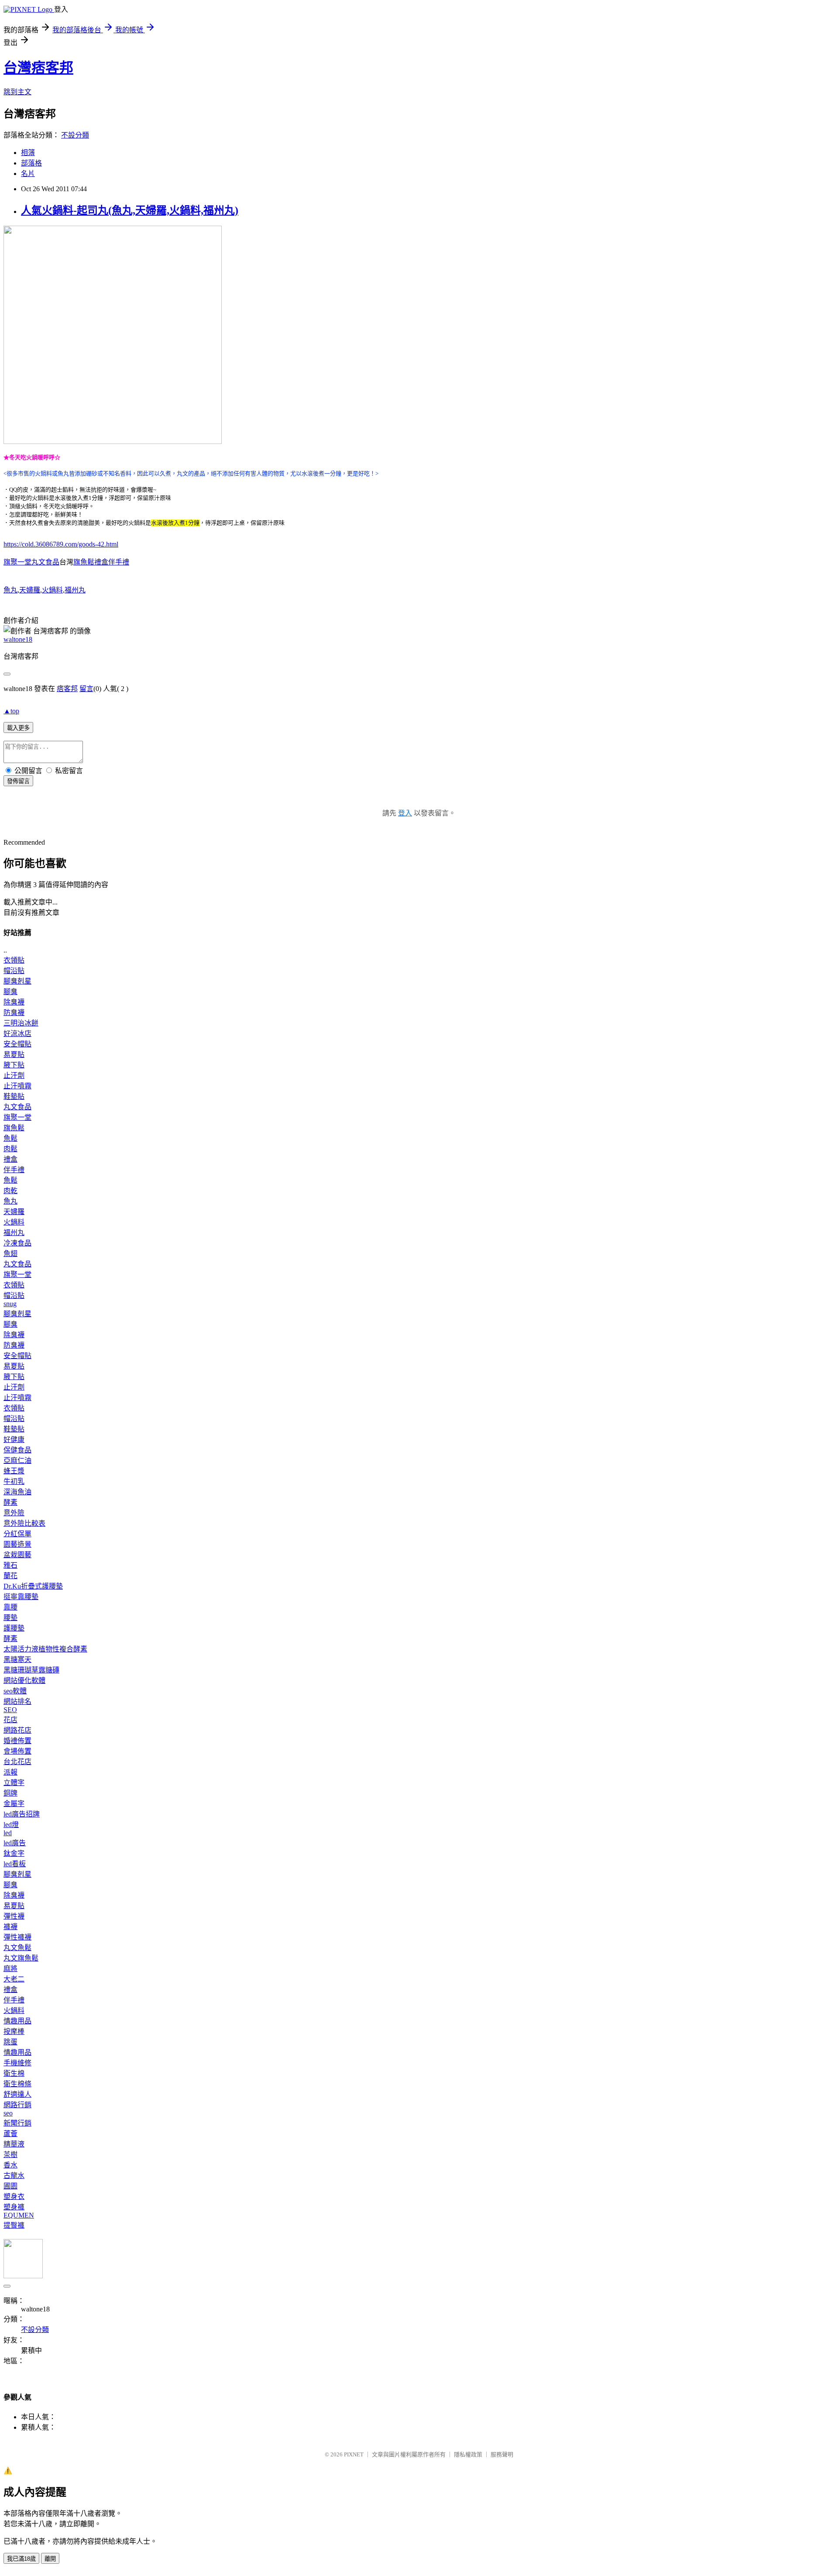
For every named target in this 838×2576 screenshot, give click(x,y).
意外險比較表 (24, 1523)
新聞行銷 (17, 2123)
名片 (28, 174)
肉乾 (10, 1191)
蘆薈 (10, 2134)
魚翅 (10, 1254)
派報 (10, 1772)
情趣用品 (17, 2021)
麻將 (10, 1969)
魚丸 (10, 590)
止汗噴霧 (17, 1086)
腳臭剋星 (17, 981)
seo (8, 2113)
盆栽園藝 (17, 1555)
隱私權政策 (468, 2454)
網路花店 (17, 1730)
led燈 (11, 1825)
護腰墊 (14, 1628)
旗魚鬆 (14, 1128)
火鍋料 (52, 590)
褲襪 (10, 1927)
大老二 (14, 1979)
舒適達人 (17, 2094)
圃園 (10, 2186)
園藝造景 (17, 1544)
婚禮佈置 (17, 1741)
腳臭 (10, 992)
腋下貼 (14, 1065)
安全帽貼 (17, 1044)
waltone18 (18, 639)
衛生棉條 (17, 2084)
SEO (10, 1710)
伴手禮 (14, 1170)
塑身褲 (14, 2207)
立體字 (14, 1783)
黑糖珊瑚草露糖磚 (31, 1670)
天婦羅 (30, 590)
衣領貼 (14, 960)
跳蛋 (10, 2042)
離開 (50, 2559)
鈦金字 (14, 1853)
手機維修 (17, 2063)
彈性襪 (14, 1916)
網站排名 (17, 1701)
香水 (10, 2165)
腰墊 (10, 1618)
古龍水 (14, 2175)
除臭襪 (14, 1002)
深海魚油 (17, 1492)
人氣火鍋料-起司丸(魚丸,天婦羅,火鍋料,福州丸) (130, 210)
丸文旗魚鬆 (21, 1958)
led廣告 (15, 1843)
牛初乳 (14, 1481)
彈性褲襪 (17, 1937)
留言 (86, 689)
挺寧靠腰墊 (21, 1597)
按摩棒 (14, 2031)
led (8, 1833)
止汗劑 (14, 1075)
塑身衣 (14, 2196)
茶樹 (10, 2155)
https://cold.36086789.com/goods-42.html (61, 544)
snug (10, 1304)
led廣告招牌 (22, 1814)
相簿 (28, 153)
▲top (11, 711)
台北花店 (17, 1762)
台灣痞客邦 (38, 68)
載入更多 (18, 728)
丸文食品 (17, 1107)
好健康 (14, 1439)
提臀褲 (14, 2225)
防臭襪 (14, 1013)
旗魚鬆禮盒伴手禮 (101, 562)
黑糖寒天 (17, 1659)
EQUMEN (19, 2215)
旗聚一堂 (17, 1117)
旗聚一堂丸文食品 (31, 562)
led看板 (15, 1864)
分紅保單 (17, 1534)
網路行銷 (17, 2105)
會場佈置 (17, 1751)
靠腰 (10, 1607)
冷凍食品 (17, 1243)
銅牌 (10, 1793)
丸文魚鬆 (17, 1948)
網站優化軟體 (24, 1680)
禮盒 (10, 1159)
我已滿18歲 (21, 2559)
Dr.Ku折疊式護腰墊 (33, 1586)
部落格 (31, 163)
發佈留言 (18, 781)
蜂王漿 (14, 1471)
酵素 (10, 1502)
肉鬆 (10, 1149)
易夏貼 (14, 1054)
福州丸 (75, 590)
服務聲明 (502, 2454)
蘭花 (10, 1576)
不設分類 (75, 135)
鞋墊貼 (14, 1096)
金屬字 (14, 1804)
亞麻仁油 (17, 1460)
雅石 (10, 1565)
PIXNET (354, 2454)
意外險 (14, 1513)
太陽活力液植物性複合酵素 (45, 1649)
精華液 (14, 2144)
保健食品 (17, 1450)
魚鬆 (10, 1138)
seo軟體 (15, 1691)
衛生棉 (14, 2073)
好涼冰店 (17, 1033)
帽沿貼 (14, 971)
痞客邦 (67, 689)
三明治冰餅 (21, 1023)
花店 (10, 1720)
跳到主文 (17, 92)
